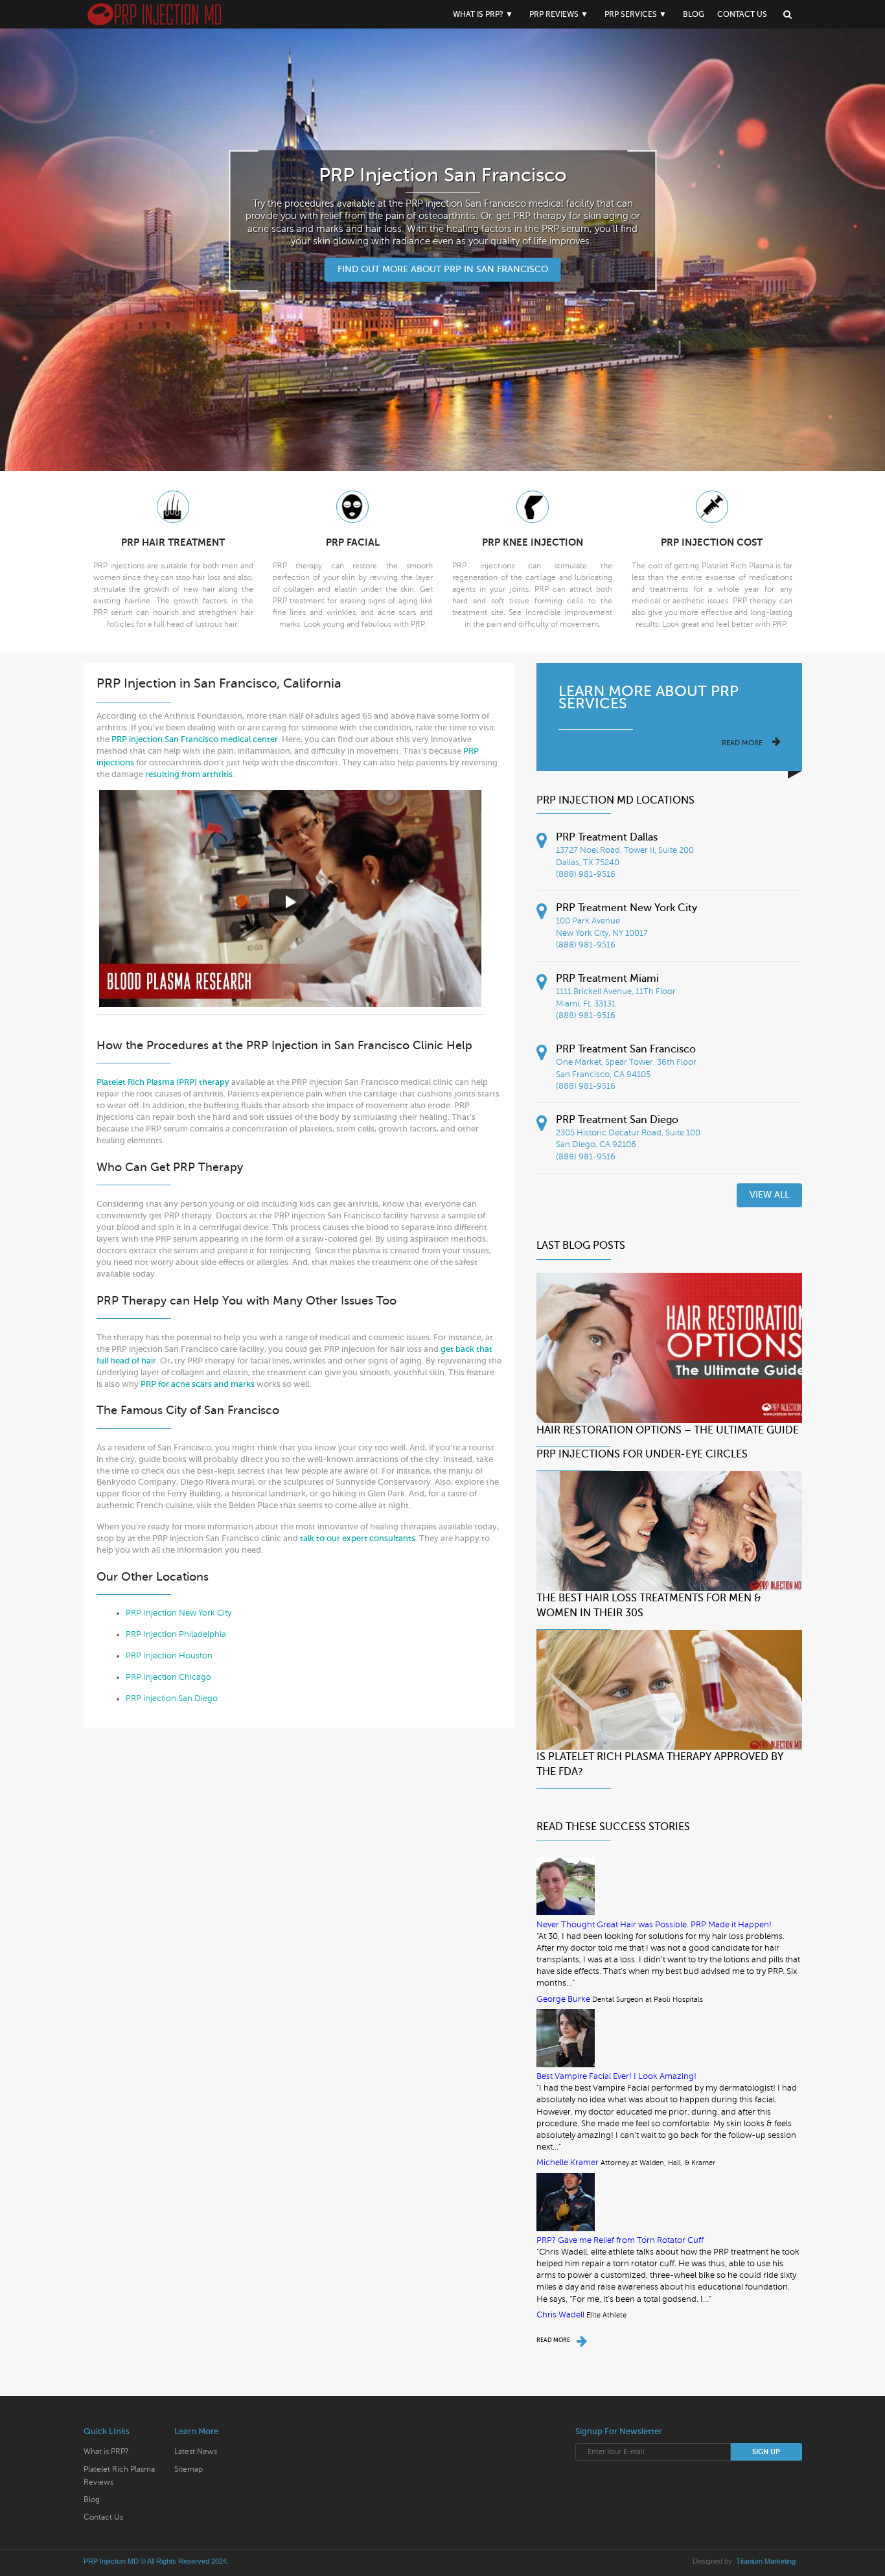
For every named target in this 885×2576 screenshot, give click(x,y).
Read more (742, 743)
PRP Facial (353, 542)
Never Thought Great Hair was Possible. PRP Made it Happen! (654, 1925)
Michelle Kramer (568, 2163)
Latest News (196, 2452)
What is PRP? (478, 14)
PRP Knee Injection (533, 542)
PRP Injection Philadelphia (176, 1634)
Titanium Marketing (766, 2561)
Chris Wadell (560, 2315)
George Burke (563, 1999)
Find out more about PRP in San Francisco (443, 269)
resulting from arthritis (189, 774)
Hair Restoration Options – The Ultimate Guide (668, 1430)
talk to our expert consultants (358, 1538)
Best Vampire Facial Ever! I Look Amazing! (616, 2076)
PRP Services (631, 14)
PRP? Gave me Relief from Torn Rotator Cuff (620, 2240)
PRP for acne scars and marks (199, 1384)
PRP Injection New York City (178, 1613)
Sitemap (189, 2469)
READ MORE (553, 2340)
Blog (694, 14)
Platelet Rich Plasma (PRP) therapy (163, 1082)
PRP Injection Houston (169, 1656)
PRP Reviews (554, 14)
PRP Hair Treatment (173, 542)
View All (769, 1195)
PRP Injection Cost (712, 542)
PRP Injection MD (111, 2561)
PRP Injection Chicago (168, 1677)
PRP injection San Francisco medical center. (196, 739)
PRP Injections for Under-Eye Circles (642, 1454)
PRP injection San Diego (172, 1699)
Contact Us (742, 14)
